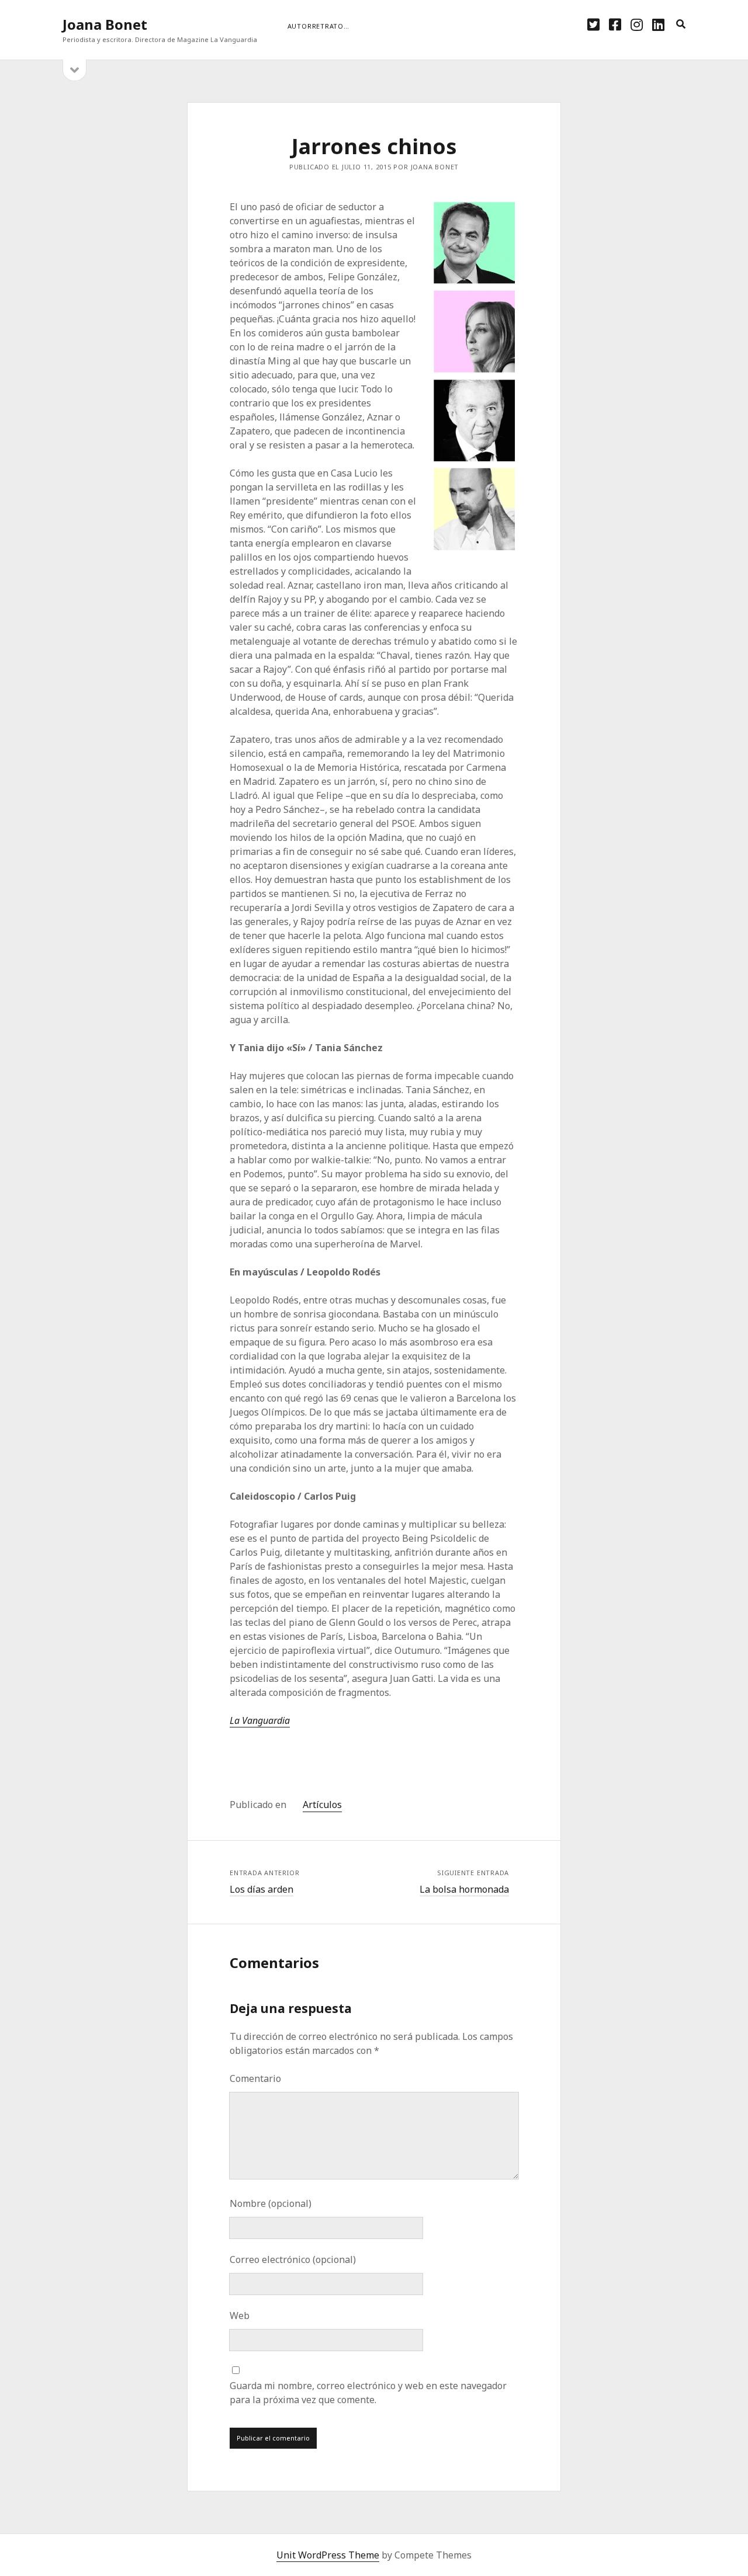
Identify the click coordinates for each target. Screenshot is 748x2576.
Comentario (255, 2078)
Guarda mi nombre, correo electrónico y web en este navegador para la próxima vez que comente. (368, 2393)
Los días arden (262, 1889)
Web (240, 2316)
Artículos (322, 1805)
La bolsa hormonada (464, 1889)
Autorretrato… (318, 26)
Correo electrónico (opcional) (293, 2259)
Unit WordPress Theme (328, 2555)
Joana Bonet (105, 24)
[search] (681, 25)
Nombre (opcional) (271, 2203)
